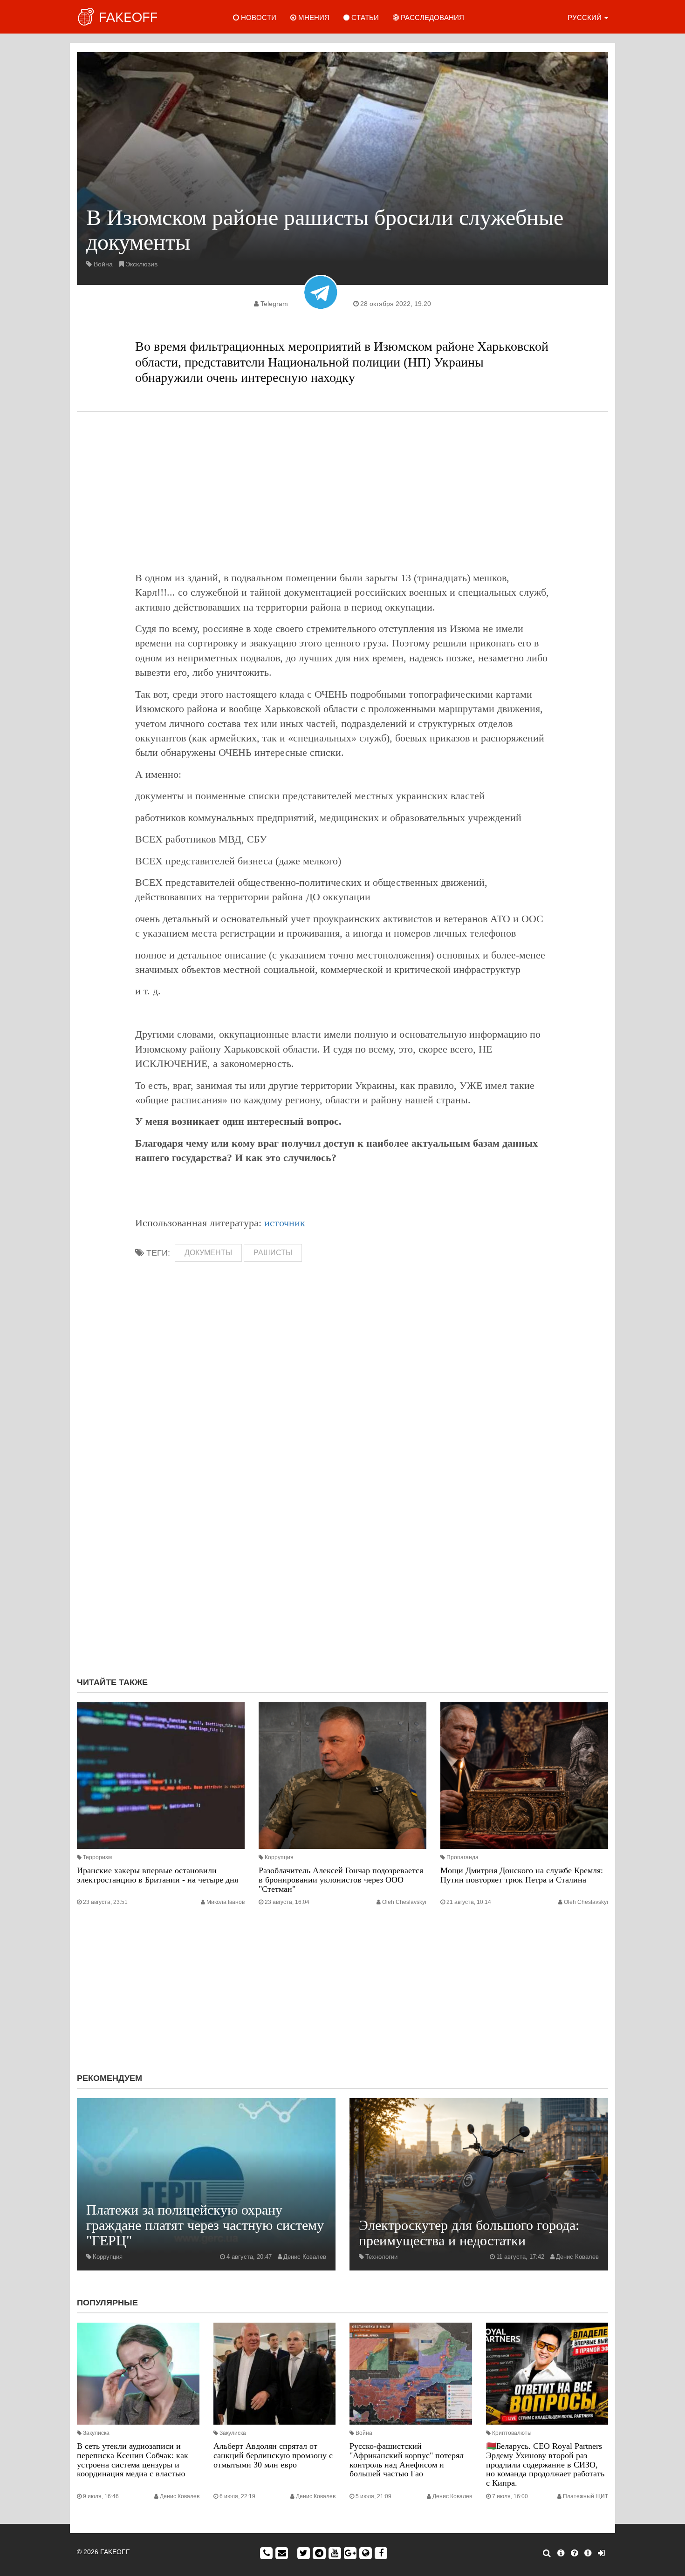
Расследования (432, 17)
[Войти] (601, 2553)
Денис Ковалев (305, 2257)
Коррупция (279, 1857)
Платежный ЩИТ (586, 2496)
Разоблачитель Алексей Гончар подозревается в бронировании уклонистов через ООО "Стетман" (341, 1880)
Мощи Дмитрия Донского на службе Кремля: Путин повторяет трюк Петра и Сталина (522, 1875)
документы (208, 1253)
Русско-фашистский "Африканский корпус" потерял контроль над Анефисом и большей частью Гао (407, 2460)
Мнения (313, 17)
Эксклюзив (141, 264)
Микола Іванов (226, 1902)
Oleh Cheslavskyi (404, 1902)
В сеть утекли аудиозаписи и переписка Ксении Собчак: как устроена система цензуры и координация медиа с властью (133, 2460)
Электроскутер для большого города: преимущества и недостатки (469, 2233)
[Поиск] (547, 2553)
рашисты (273, 1253)
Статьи (364, 17)
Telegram (274, 304)
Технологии (381, 2257)
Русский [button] (586, 17)
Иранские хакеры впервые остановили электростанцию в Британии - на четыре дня (158, 1875)
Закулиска (96, 2433)
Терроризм (97, 1857)
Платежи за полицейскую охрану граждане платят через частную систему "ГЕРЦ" (205, 2225)
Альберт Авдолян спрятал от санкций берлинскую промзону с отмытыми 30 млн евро (273, 2455)
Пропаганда (462, 1857)
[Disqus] (342, 1545)
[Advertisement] (342, 491)
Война (103, 264)
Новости (258, 17)
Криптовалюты (512, 2433)
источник (285, 1223)
